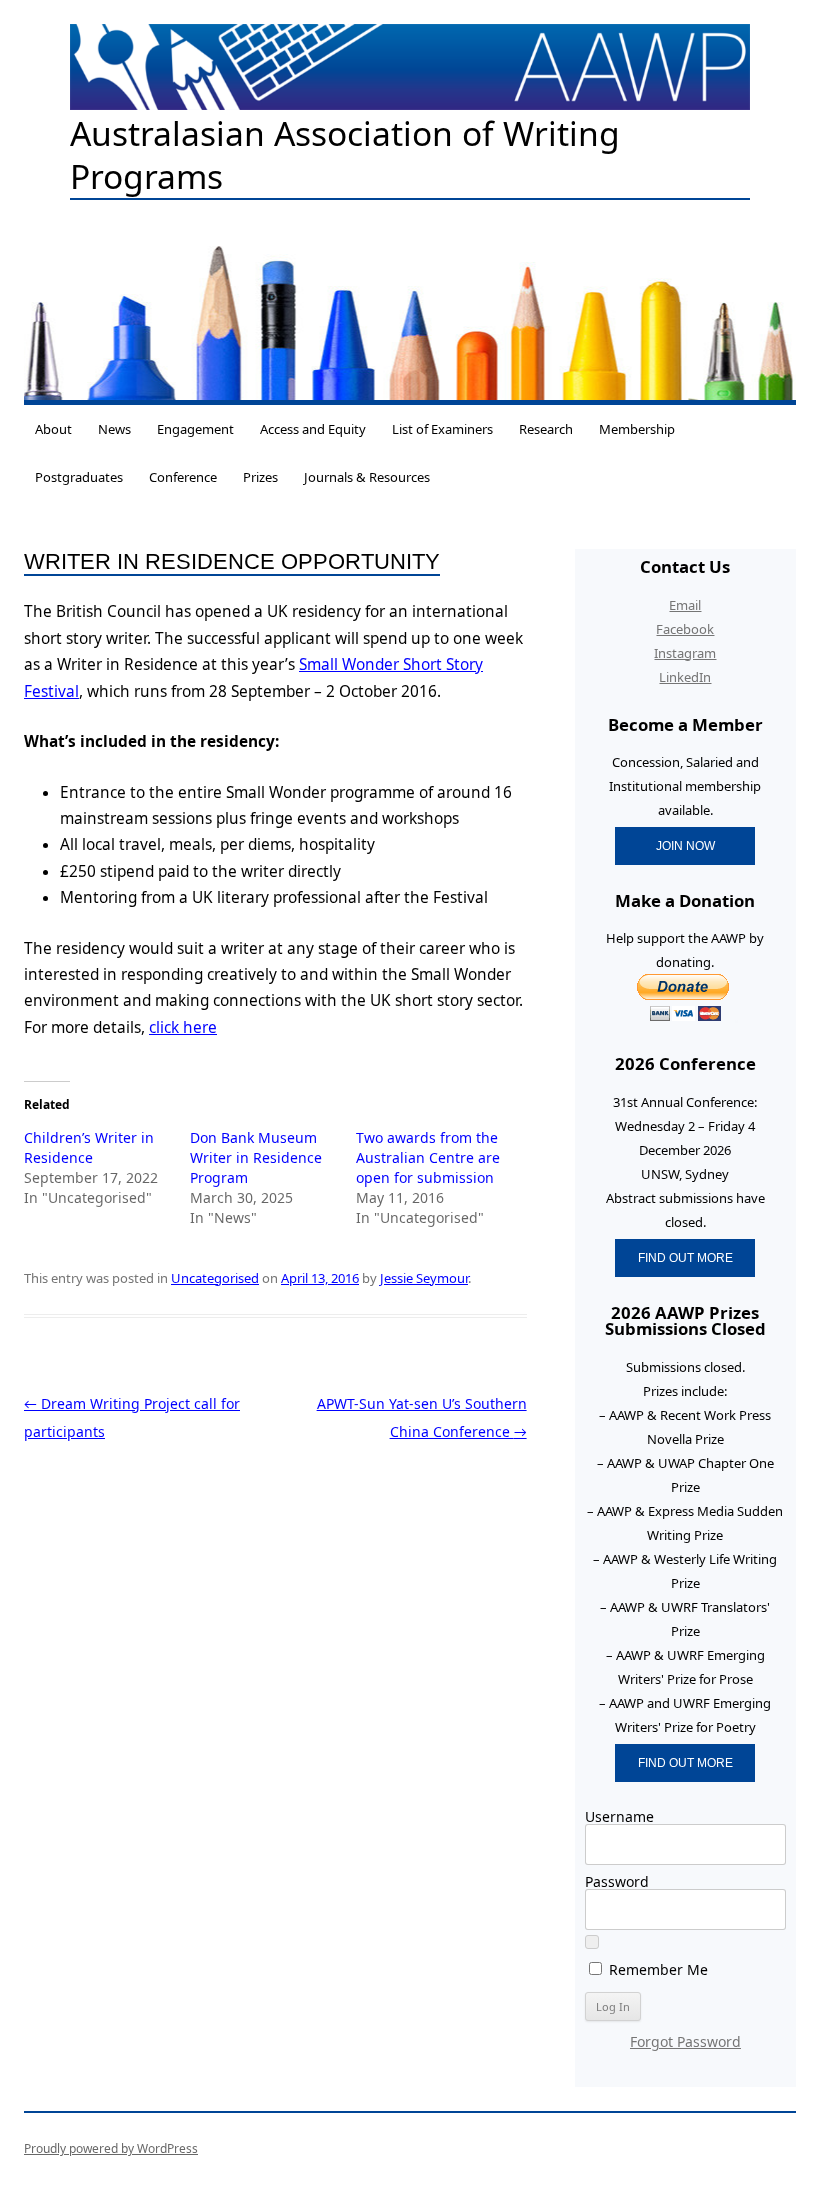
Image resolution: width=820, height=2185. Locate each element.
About (53, 429)
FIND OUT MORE (685, 1257)
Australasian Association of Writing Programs (345, 155)
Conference (183, 477)
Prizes (260, 477)
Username (619, 1816)
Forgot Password (685, 2041)
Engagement (195, 429)
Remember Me (656, 1969)
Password (617, 1881)
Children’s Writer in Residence (89, 1147)
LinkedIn (685, 677)
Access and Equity (313, 429)
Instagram (685, 653)
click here (183, 1027)
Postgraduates (79, 477)
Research (546, 429)
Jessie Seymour (424, 1278)
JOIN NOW (685, 845)
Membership (637, 429)
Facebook (685, 629)
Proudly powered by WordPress (111, 2148)
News (114, 429)
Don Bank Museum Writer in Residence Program (256, 1157)
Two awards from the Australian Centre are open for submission (428, 1157)
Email (685, 605)
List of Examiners (442, 429)
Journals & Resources (367, 477)
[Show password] (592, 1942)
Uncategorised (215, 1278)
